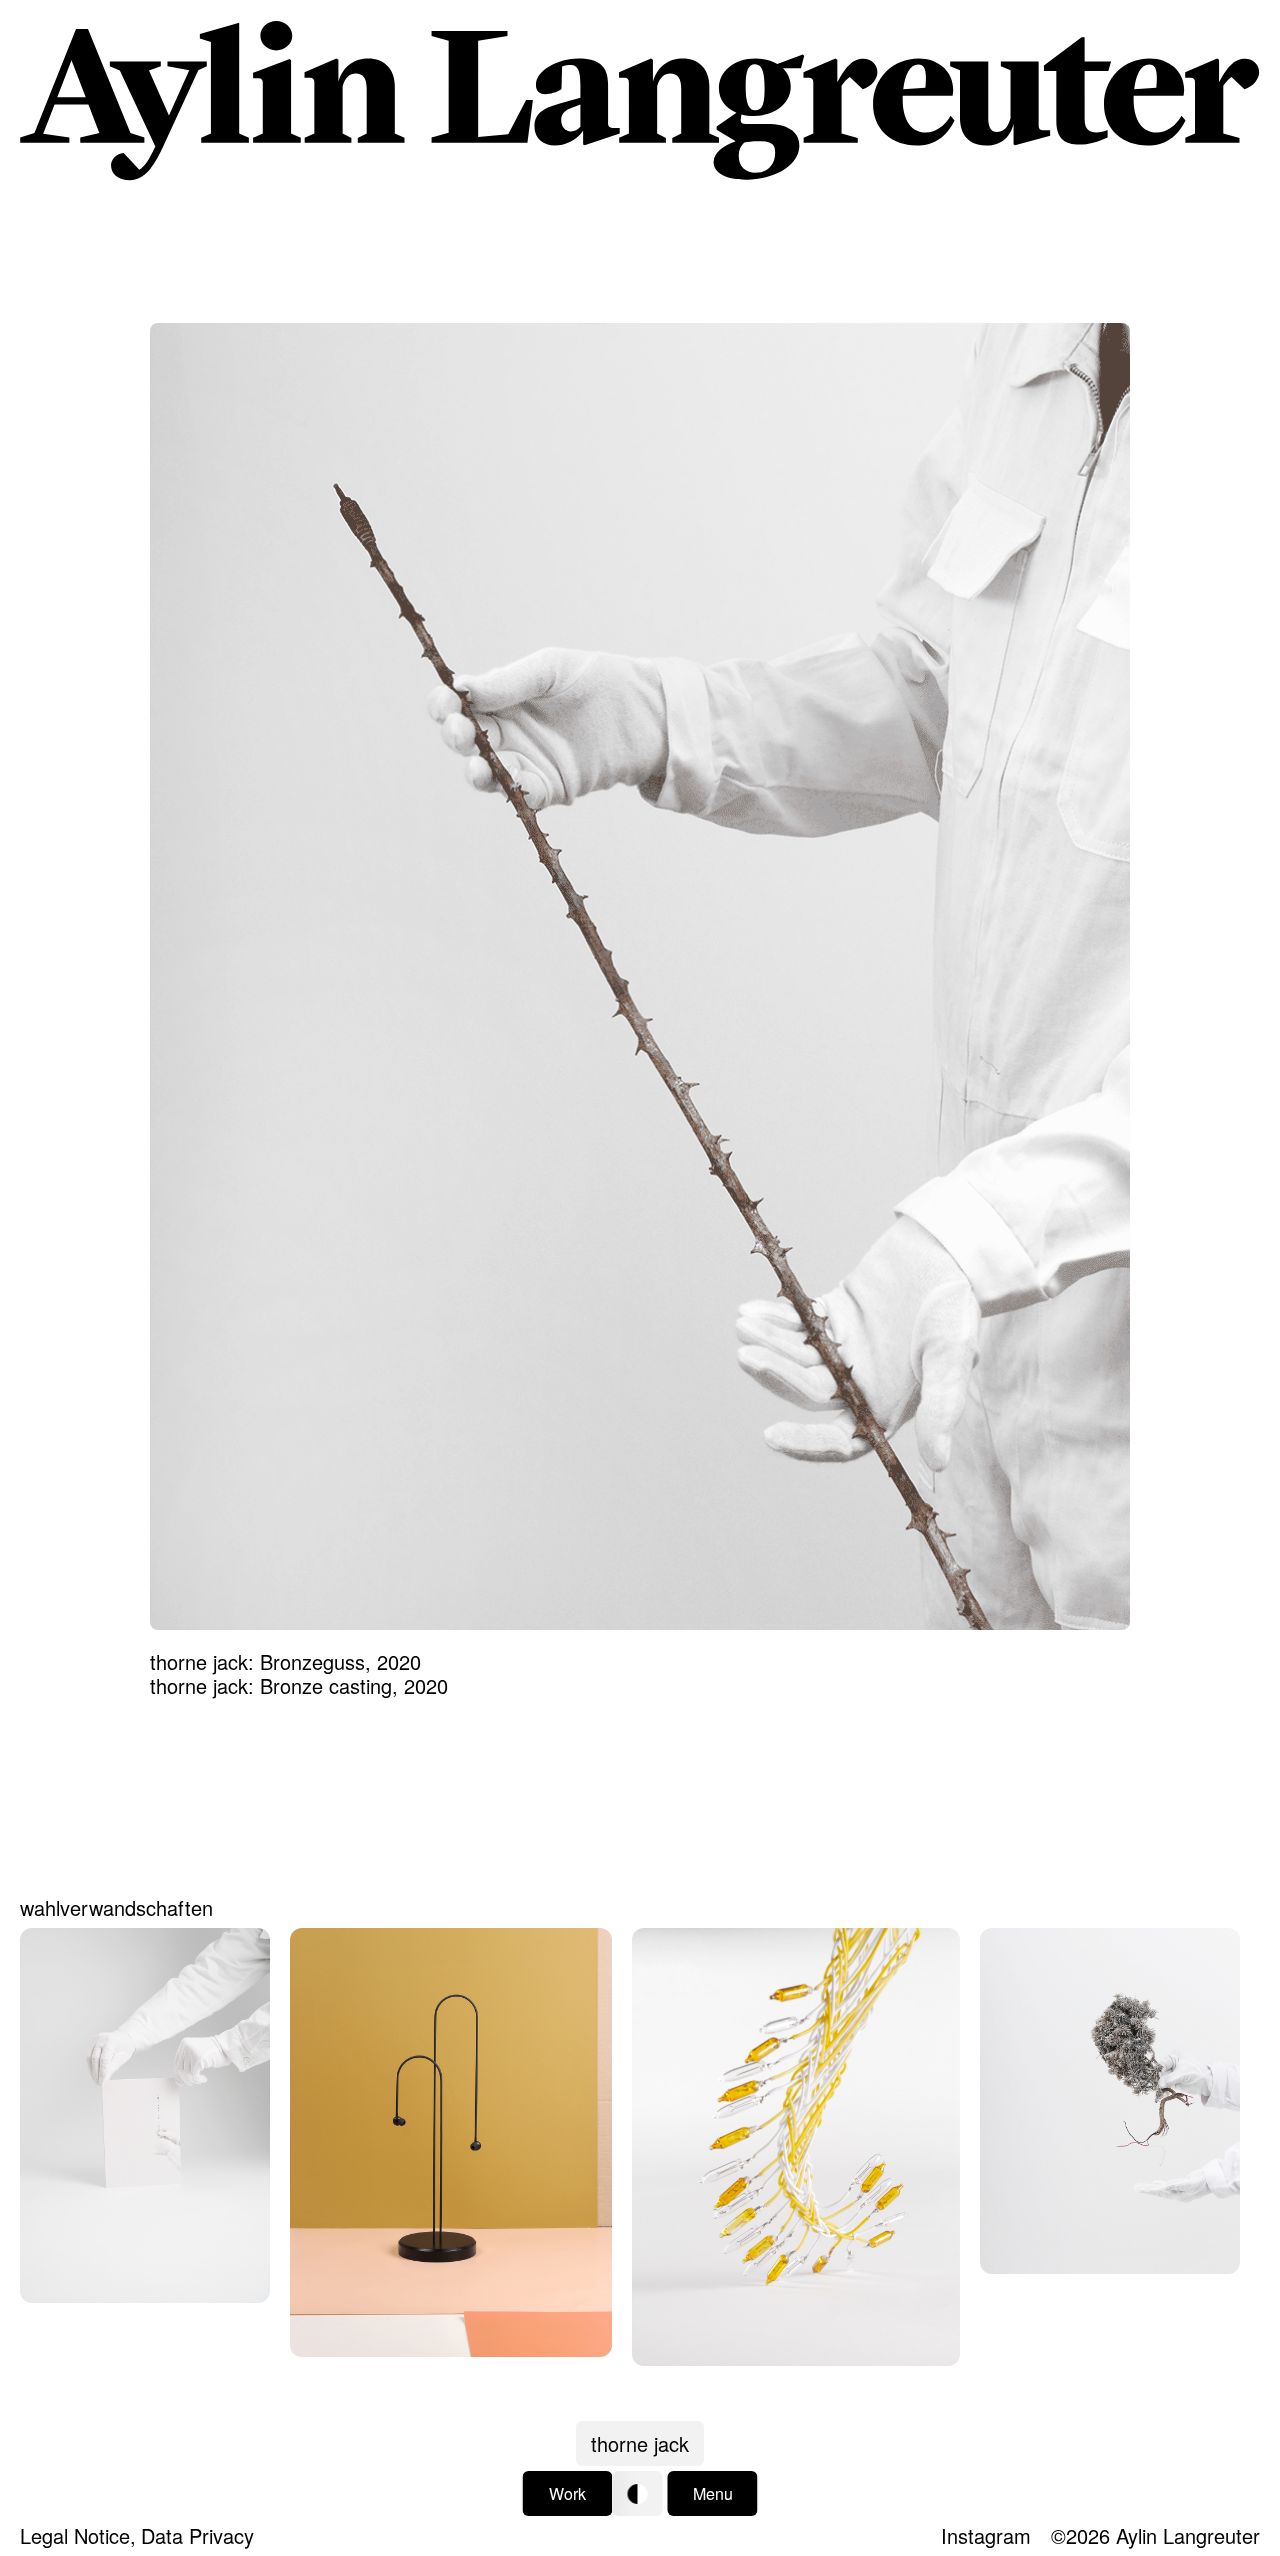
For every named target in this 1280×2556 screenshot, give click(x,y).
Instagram (986, 2535)
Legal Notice (75, 2535)
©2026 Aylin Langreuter (1155, 2535)
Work (567, 2493)
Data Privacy (197, 2535)
